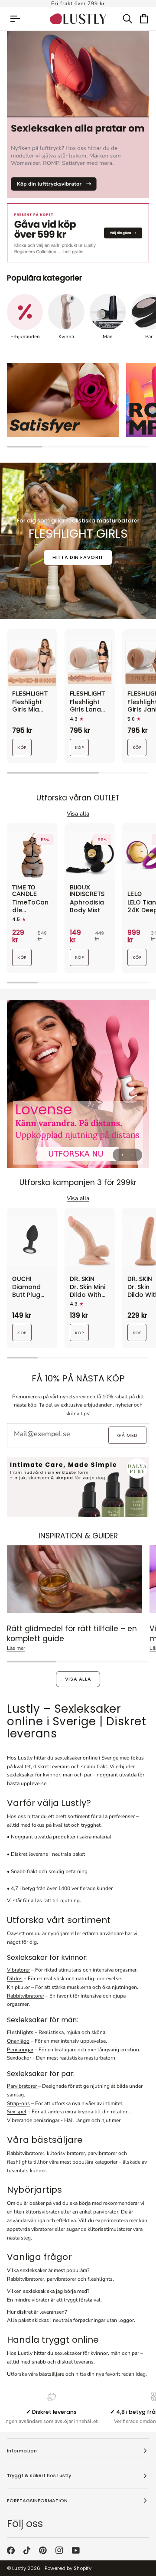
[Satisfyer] (63, 400)
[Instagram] (59, 2550)
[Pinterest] (43, 2550)
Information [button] (22, 2451)
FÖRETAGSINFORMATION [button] (37, 2501)
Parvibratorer (23, 2086)
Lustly (19, 2568)
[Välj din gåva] (78, 233)
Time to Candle (24, 891)
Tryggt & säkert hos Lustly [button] (39, 2475)
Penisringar (20, 2050)
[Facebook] (11, 2550)
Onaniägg (18, 2041)
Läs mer (16, 1648)
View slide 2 (132, 1155)
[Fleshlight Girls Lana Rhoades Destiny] (90, 662)
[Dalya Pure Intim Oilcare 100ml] (78, 1487)
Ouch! (22, 1280)
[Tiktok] (27, 2550)
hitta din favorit (78, 557)
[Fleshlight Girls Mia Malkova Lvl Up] (32, 662)
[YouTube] (76, 2550)
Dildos (15, 1979)
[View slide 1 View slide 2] (78, 1084)
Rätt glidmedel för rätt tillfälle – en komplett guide (72, 1634)
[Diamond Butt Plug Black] (32, 1241)
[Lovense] (78, 1084)
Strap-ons (18, 2103)
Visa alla (78, 1679)
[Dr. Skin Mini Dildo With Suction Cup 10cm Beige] (90, 1241)
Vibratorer (18, 1970)
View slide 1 (122, 1155)
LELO (135, 895)
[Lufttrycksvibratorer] (78, 114)
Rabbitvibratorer (26, 1996)
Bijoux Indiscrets (87, 891)
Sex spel (17, 2112)
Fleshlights (20, 2032)
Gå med (127, 1435)
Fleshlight (30, 694)
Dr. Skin (82, 1280)
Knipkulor (18, 1987)
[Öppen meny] (19, 19)
